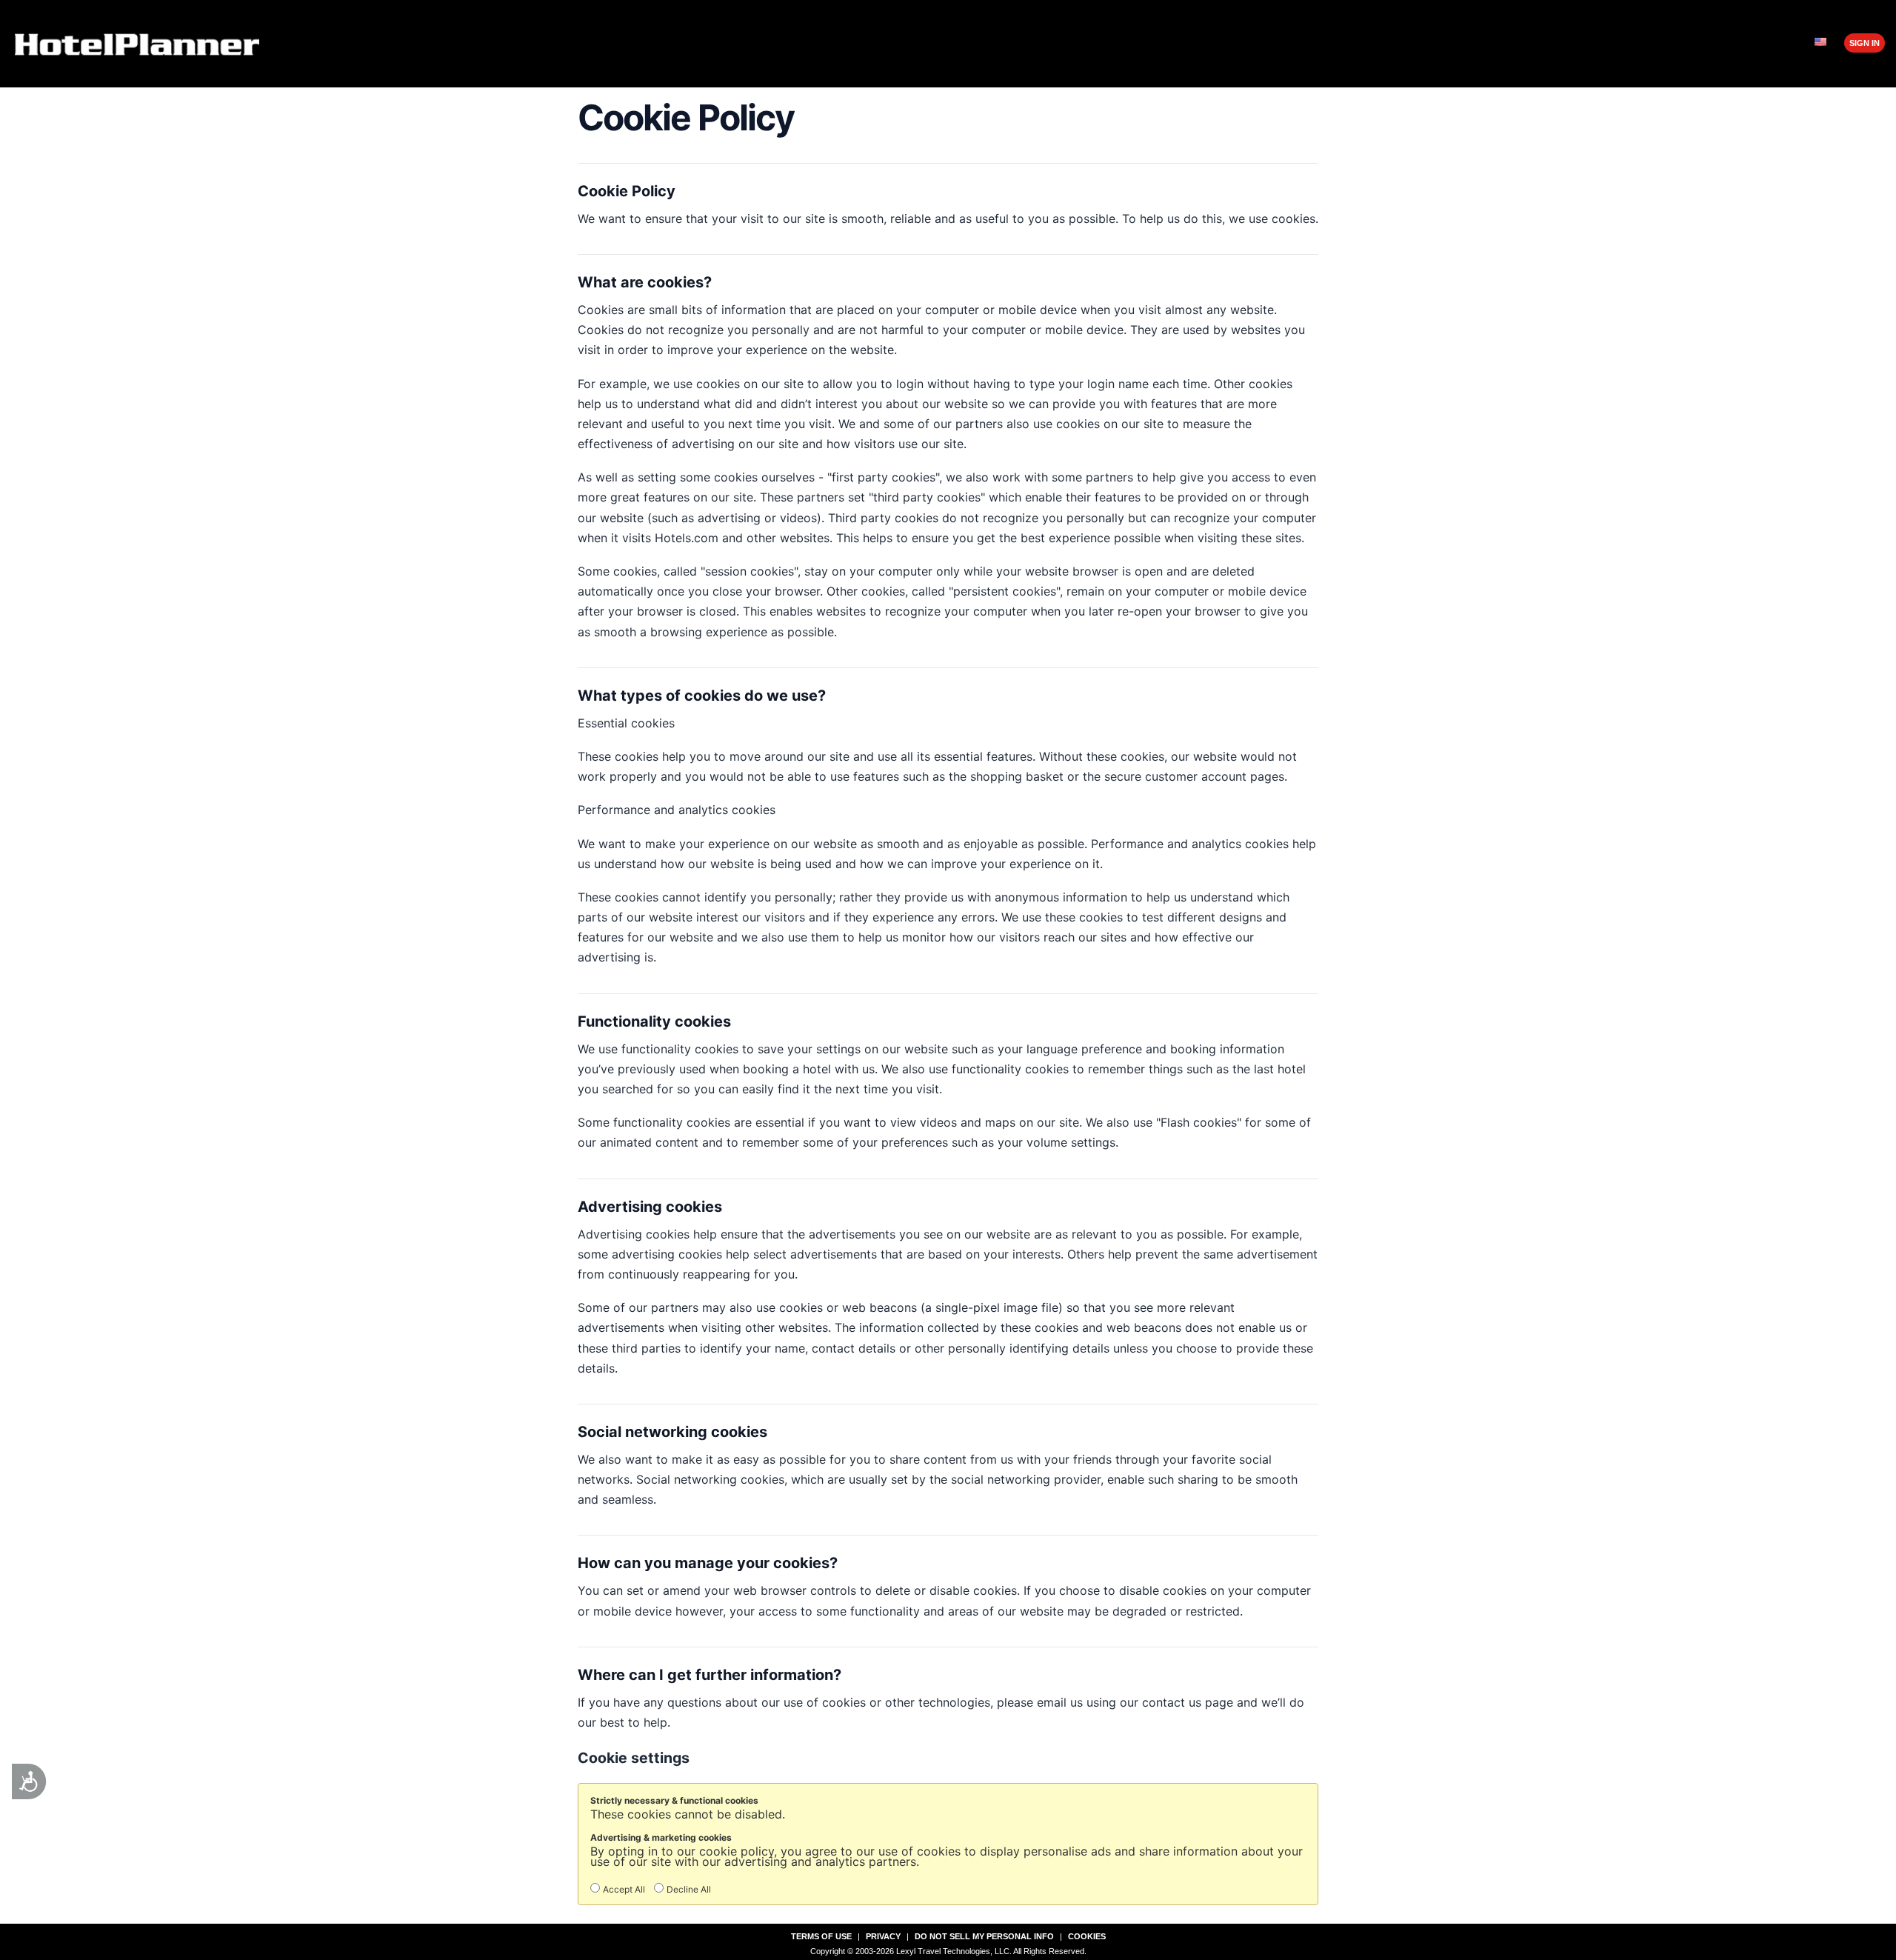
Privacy (883, 1936)
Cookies (1087, 1936)
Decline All (689, 1889)
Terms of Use (821, 1936)
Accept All (624, 1889)
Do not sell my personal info (984, 1936)
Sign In (1865, 43)
